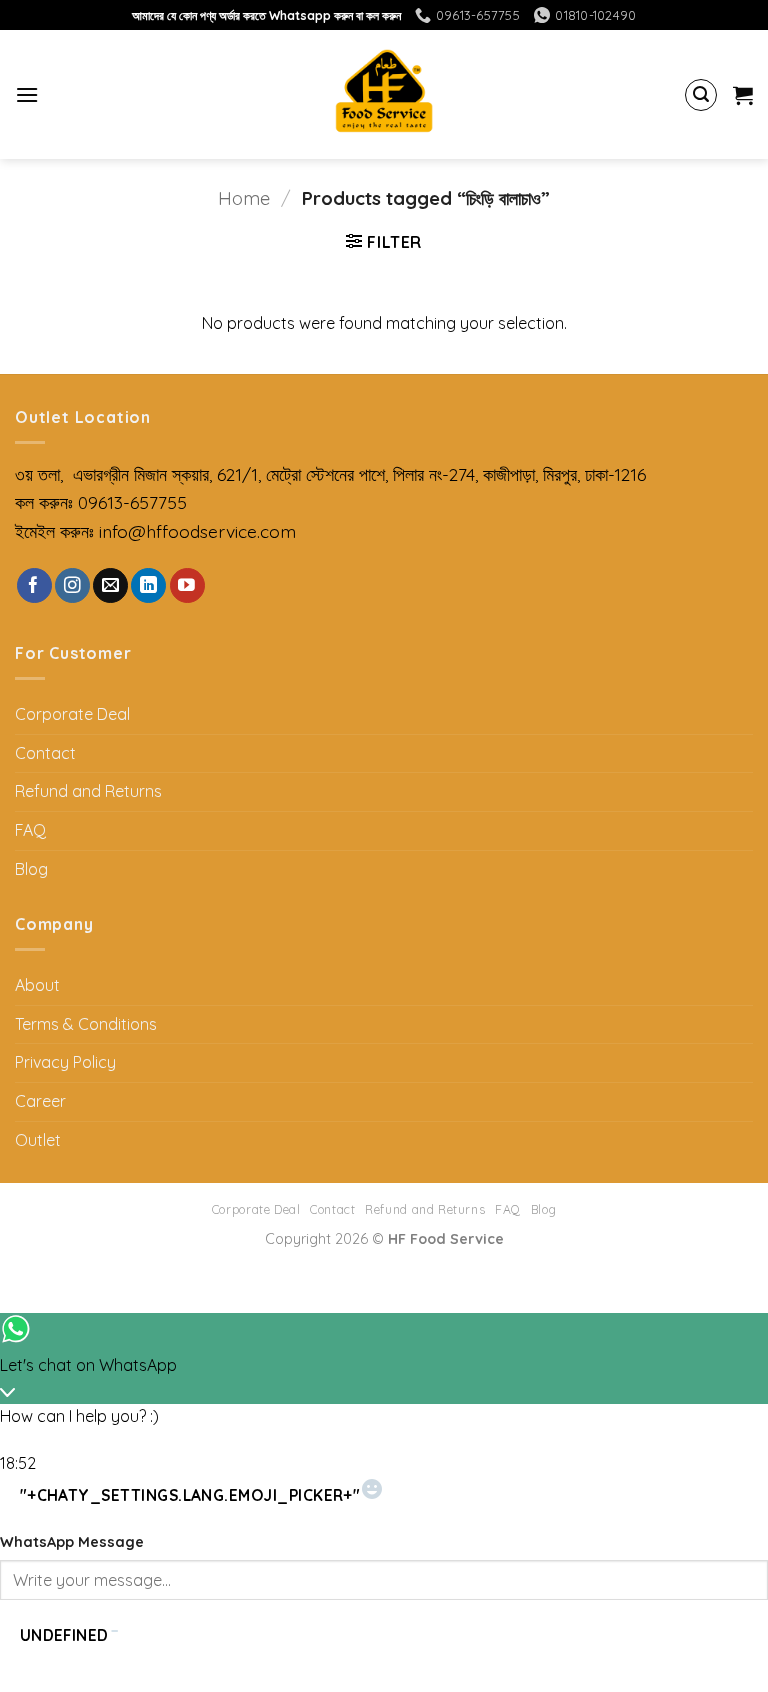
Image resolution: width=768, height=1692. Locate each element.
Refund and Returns (88, 791)
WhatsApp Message (72, 1542)
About (37, 985)
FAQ (30, 830)
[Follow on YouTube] (187, 586)
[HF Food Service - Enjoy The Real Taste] (384, 95)
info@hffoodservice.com (197, 531)
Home (244, 198)
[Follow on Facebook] (34, 586)
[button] (27, 94)
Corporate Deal (72, 714)
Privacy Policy (65, 1062)
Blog (31, 869)
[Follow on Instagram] (72, 586)
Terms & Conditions (86, 1024)
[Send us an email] (110, 586)
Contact (45, 753)
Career (40, 1101)
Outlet (38, 1140)
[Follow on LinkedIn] (148, 586)
